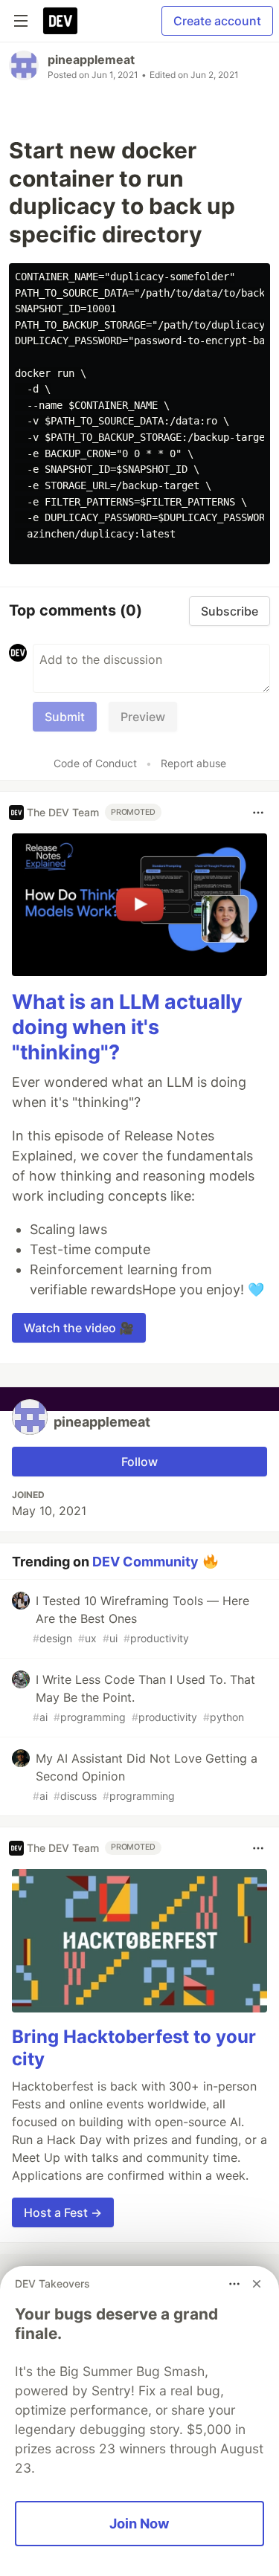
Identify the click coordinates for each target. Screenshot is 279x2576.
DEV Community (145, 1561)
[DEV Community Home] (60, 21)
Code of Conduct (95, 763)
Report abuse (193, 763)
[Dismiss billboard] (257, 2284)
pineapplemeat (91, 59)
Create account (217, 21)
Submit (65, 717)
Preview (143, 717)
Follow (139, 1462)
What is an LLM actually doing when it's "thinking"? (127, 1027)
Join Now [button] (139, 2523)
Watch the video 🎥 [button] (79, 1328)
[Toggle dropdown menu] (258, 813)
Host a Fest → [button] (63, 2212)
